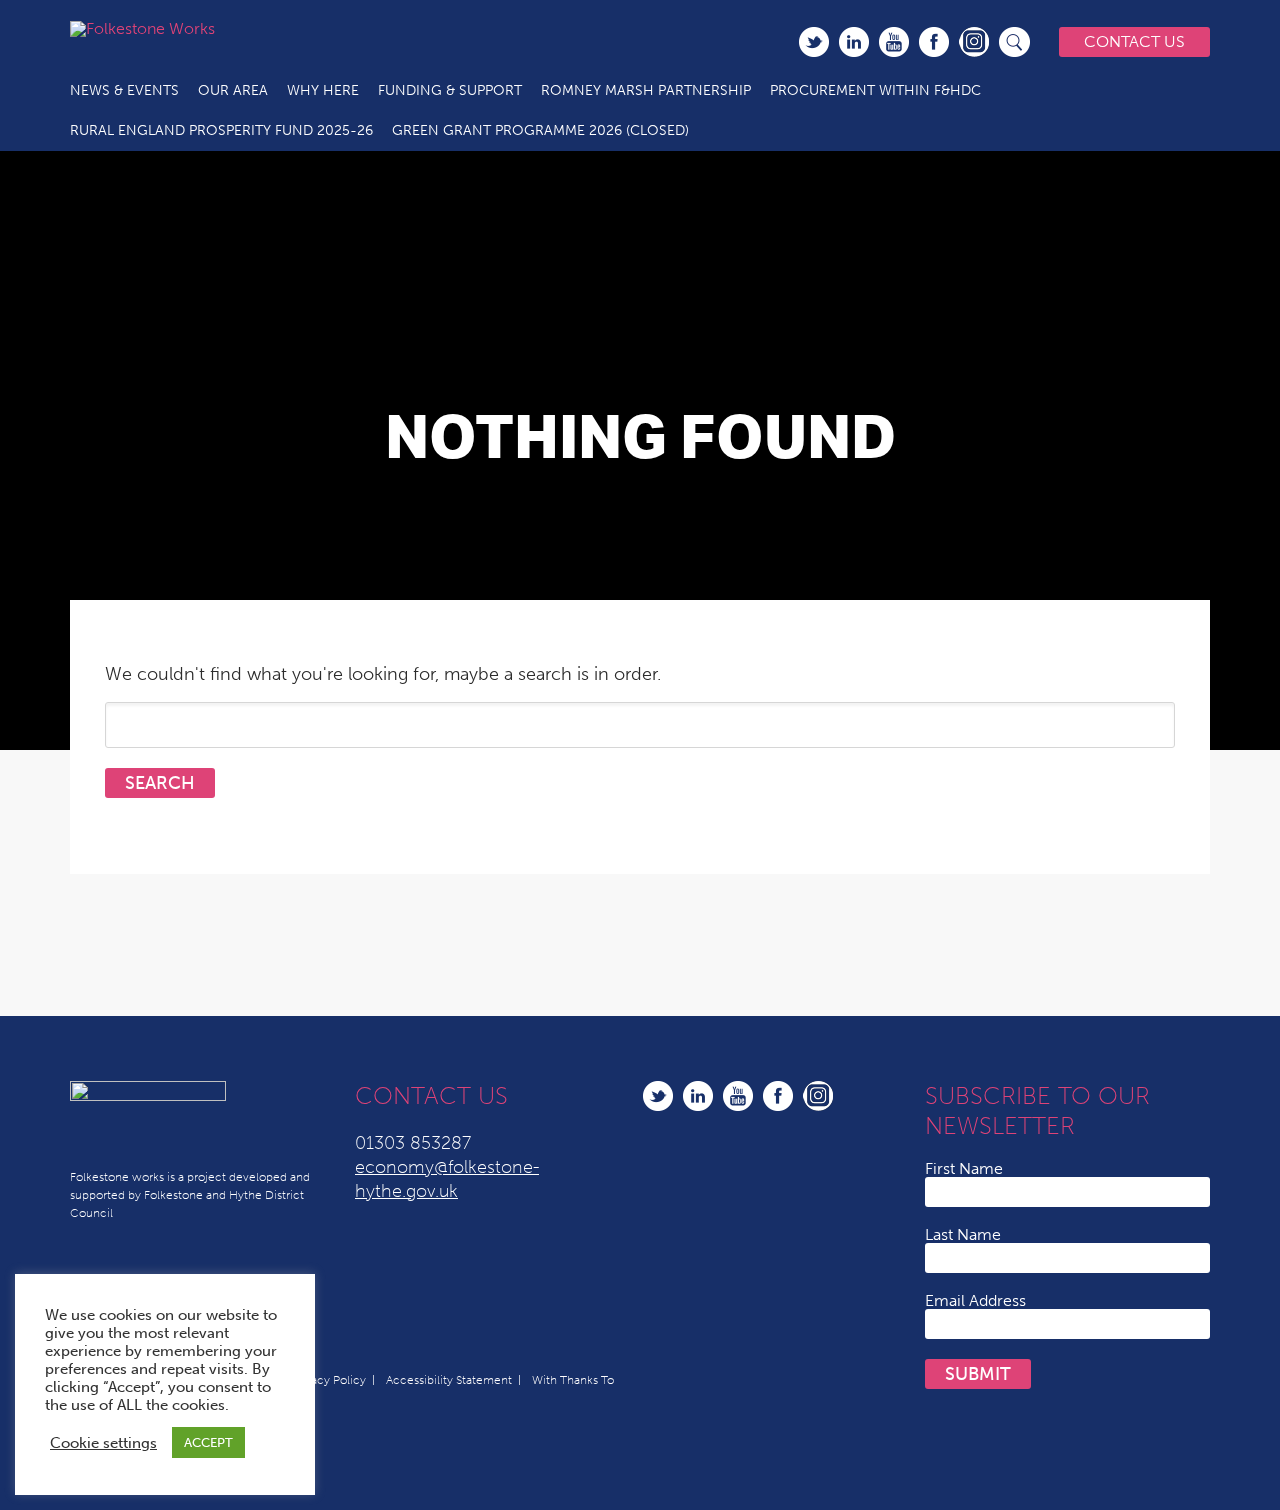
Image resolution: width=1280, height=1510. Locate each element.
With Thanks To (573, 1380)
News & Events (124, 90)
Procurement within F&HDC (875, 90)
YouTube (894, 42)
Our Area (233, 90)
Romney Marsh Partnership (646, 90)
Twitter (814, 42)
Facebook (934, 42)
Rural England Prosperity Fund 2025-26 (221, 130)
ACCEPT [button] (208, 1442)
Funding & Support (450, 90)
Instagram (974, 42)
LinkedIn (854, 42)
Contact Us (1134, 41)
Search (1015, 42)
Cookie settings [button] (103, 1443)
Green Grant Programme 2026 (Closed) (540, 130)
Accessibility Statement (449, 1380)
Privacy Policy (328, 1380)
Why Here (323, 90)
